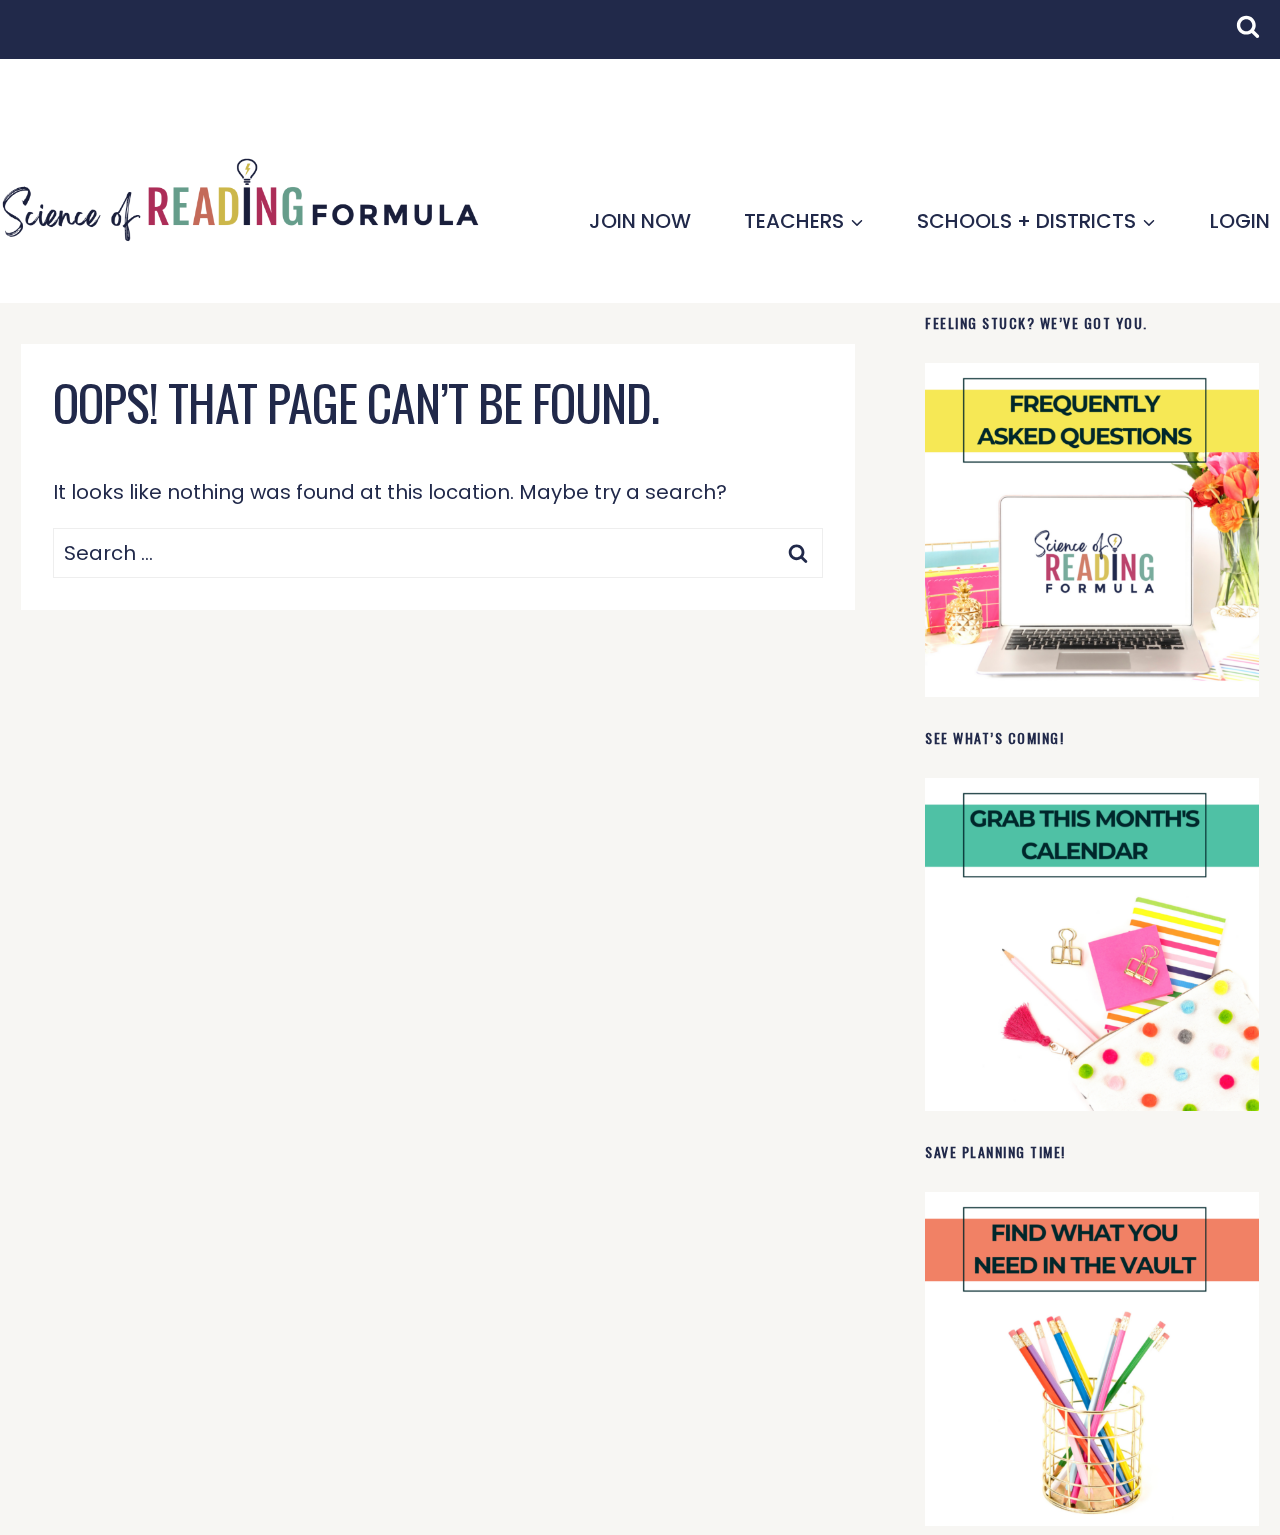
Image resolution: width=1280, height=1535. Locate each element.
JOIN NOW (640, 221)
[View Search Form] (1258, 37)
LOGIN (1240, 221)
